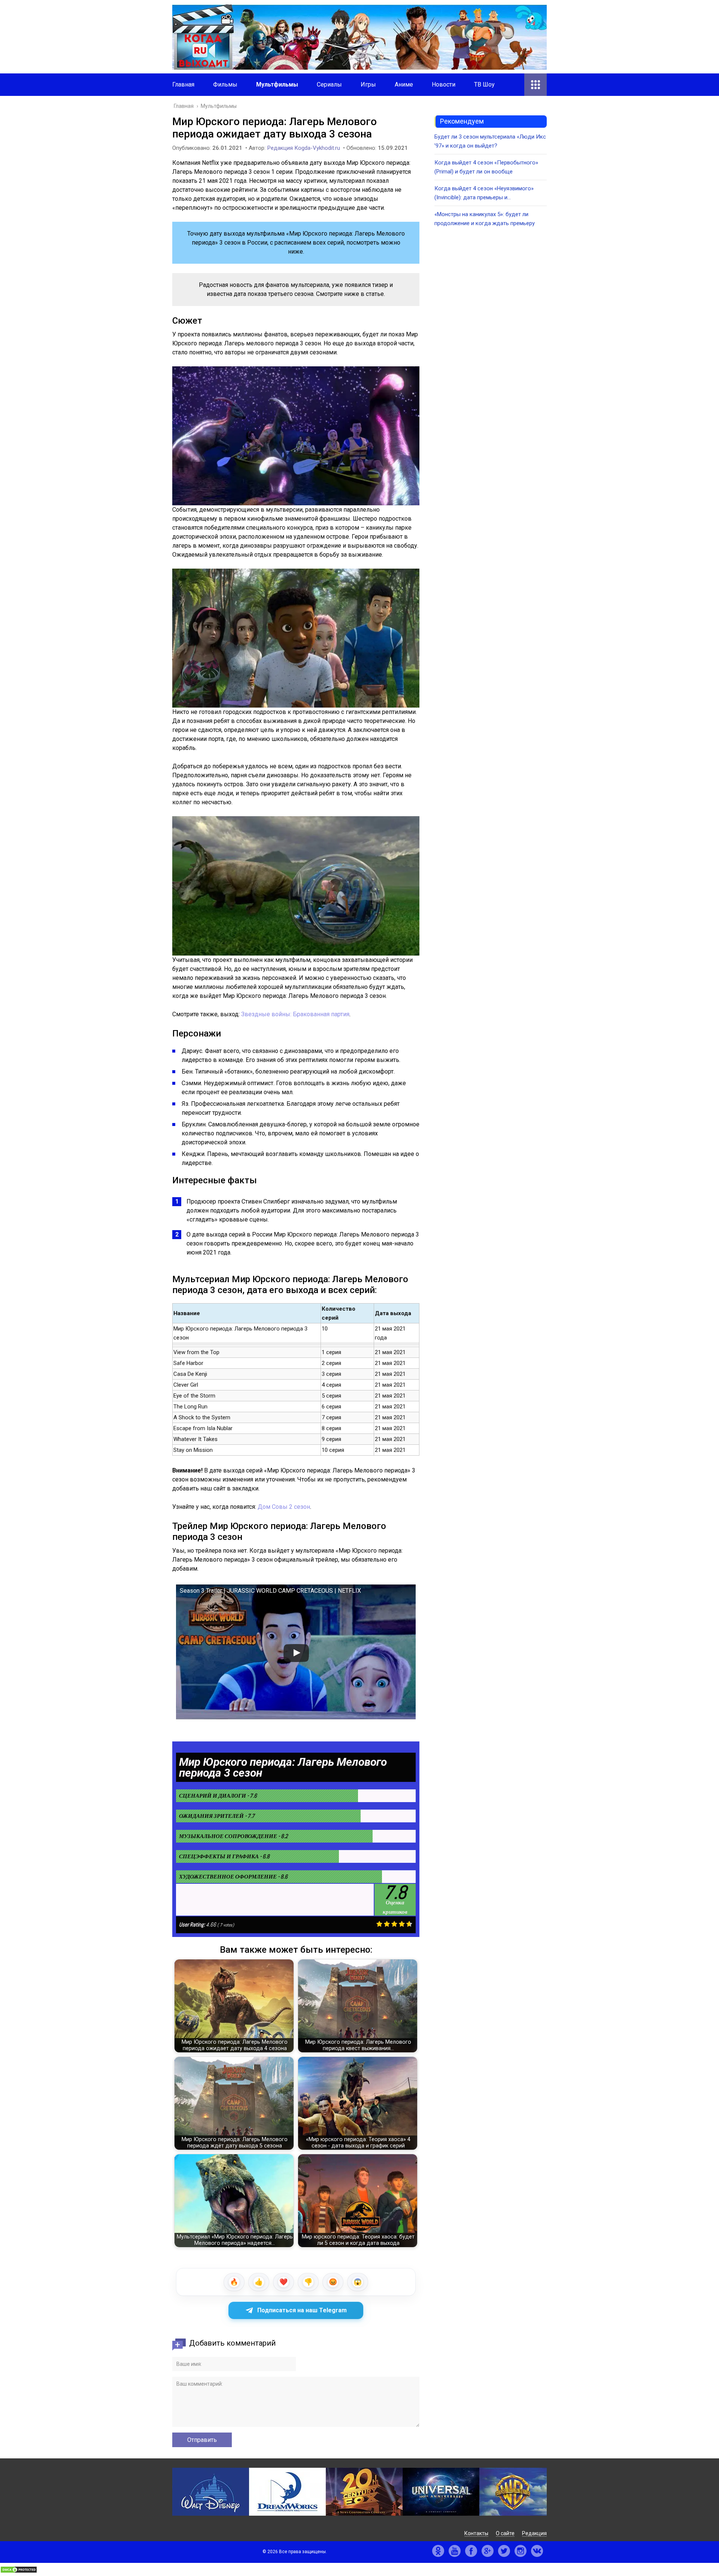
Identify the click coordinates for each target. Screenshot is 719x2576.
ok (438, 2551)
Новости (444, 84)
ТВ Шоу (484, 84)
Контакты (476, 2533)
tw (504, 2551)
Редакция (534, 2533)
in (521, 2551)
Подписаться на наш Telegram (302, 2310)
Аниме (404, 84)
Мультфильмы (277, 84)
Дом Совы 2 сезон (284, 1507)
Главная (183, 84)
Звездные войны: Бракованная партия (295, 1014)
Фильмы (225, 84)
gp (488, 2551)
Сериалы (329, 84)
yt (455, 2551)
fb (471, 2551)
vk (537, 2551)
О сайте (505, 2533)
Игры (368, 84)
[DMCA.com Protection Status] (19, 2571)
